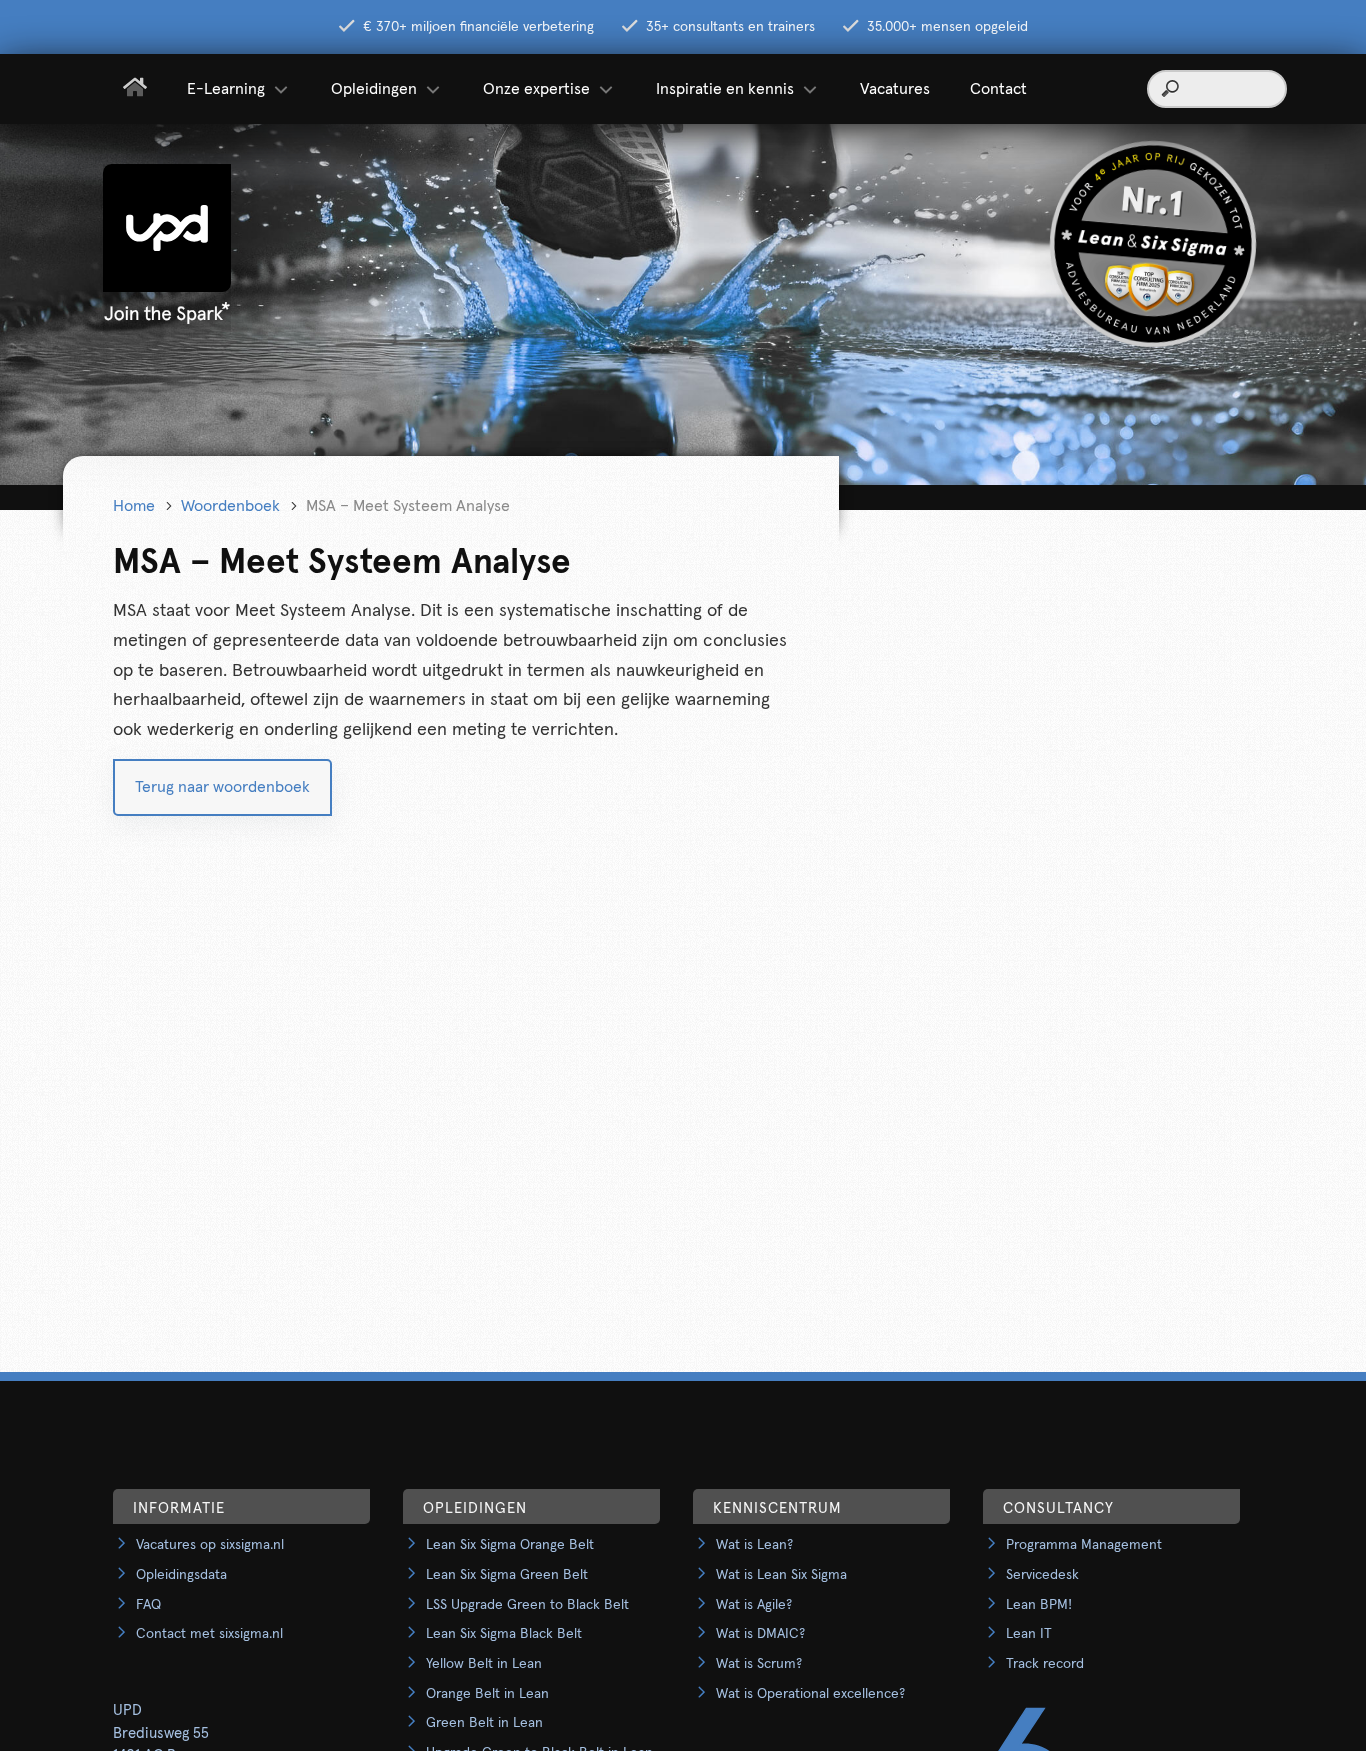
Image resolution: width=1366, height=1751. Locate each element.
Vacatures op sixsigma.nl (210, 1545)
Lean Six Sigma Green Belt (507, 1575)
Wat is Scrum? (759, 1664)
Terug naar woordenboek (222, 787)
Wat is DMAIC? (760, 1634)
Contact (998, 89)
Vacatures (895, 89)
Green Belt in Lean (484, 1723)
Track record (1045, 1664)
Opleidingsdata (181, 1575)
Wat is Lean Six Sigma (781, 1575)
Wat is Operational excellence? (810, 1694)
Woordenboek (230, 506)
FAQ (148, 1605)
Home (134, 506)
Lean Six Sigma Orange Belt (510, 1545)
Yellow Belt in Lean (484, 1664)
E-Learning (226, 89)
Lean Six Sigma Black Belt (504, 1634)
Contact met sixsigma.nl (209, 1634)
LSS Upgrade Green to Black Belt (527, 1605)
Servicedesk (1042, 1575)
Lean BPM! (1039, 1605)
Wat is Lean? (754, 1545)
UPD (127, 1710)
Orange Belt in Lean (487, 1694)
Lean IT (1029, 1634)
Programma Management (1084, 1545)
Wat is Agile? (754, 1605)
